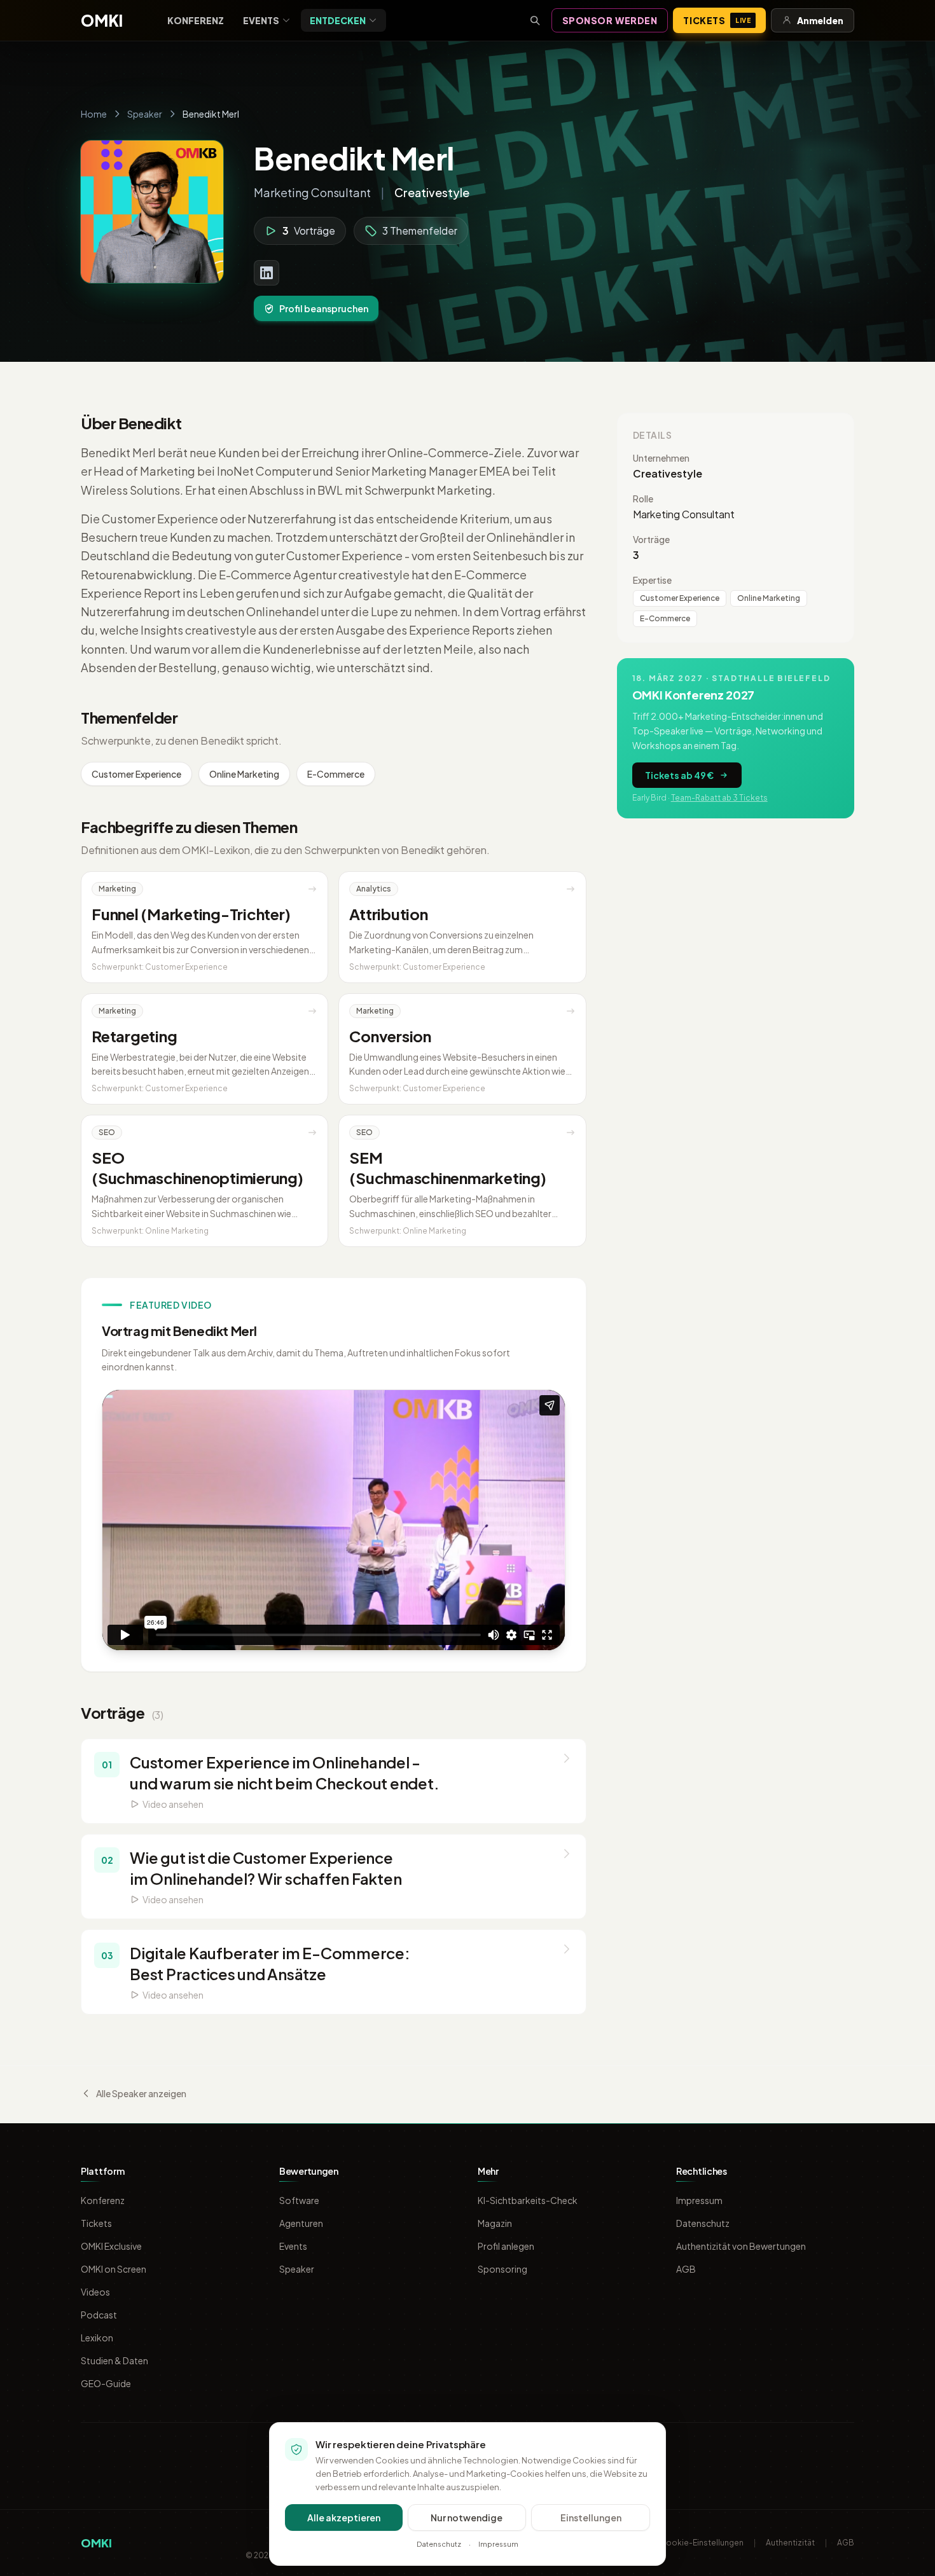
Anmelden (820, 20)
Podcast (99, 2315)
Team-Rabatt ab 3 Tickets (719, 798)
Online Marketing (244, 774)
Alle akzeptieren (344, 2517)
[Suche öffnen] (535, 20)
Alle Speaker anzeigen (141, 2093)
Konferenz (196, 20)
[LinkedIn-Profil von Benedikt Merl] (267, 273)
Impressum (699, 2200)
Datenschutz (703, 2223)
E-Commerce (336, 774)
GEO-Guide (106, 2383)
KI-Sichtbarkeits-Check (528, 2200)
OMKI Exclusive (111, 2246)
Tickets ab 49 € (679, 775)
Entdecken (338, 20)
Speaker (145, 114)
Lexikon (97, 2338)
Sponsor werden (610, 20)
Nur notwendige (467, 2517)
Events (261, 20)
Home (94, 114)
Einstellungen (591, 2517)
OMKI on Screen (114, 2269)
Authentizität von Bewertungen (741, 2246)
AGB (686, 2269)
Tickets (717, 20)
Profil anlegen (506, 2246)
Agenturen (301, 2223)
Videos (95, 2292)
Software (299, 2200)
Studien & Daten (114, 2360)
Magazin (495, 2223)
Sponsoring (502, 2269)
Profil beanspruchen (324, 308)
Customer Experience (136, 774)
